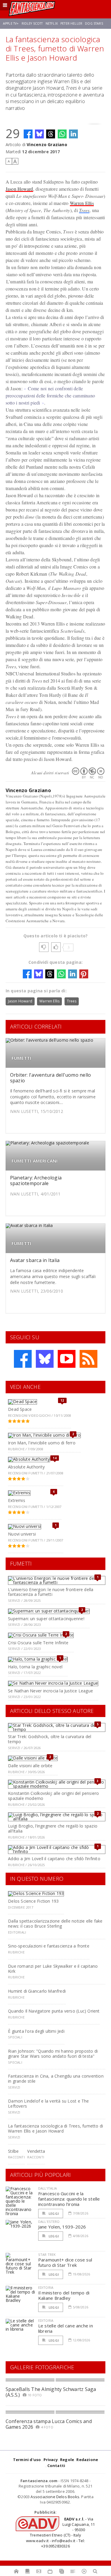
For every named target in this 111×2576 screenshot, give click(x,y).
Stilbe (13, 2151)
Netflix (52, 23)
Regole (67, 2460)
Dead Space (20, 1409)
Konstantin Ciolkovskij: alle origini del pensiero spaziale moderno (53, 1796)
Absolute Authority (26, 1467)
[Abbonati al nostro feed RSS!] (89, 1359)
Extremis (17, 1500)
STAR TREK (47, 2254)
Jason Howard (19, 189)
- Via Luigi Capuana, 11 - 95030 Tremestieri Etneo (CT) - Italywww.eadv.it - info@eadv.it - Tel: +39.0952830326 (60, 2532)
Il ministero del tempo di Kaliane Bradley (64, 2295)
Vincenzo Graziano (47, 144)
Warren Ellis (82, 203)
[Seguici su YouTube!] (67, 1359)
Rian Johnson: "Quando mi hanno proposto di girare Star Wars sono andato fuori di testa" (53, 2054)
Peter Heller (71, 23)
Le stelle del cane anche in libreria (66, 2328)
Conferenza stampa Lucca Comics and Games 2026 (49, 2424)
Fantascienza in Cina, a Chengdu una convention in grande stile (56, 2079)
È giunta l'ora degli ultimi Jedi (36, 2031)
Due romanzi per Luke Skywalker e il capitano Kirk (53, 1969)
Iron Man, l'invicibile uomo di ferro (42, 1443)
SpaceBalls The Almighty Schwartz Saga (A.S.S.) (51, 2392)
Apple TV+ (11, 23)
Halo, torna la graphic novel (35, 1667)
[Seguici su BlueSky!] (45, 1359)
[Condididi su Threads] (51, 134)
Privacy (51, 2460)
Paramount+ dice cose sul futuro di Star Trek (65, 2262)
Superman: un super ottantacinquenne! (46, 1619)
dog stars (94, 23)
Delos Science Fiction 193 (33, 1901)
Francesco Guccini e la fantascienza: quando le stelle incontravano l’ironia (69, 2199)
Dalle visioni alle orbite (30, 1766)
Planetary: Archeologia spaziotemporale (36, 1180)
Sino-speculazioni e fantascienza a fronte (49, 1946)
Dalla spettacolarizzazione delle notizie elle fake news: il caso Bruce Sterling (55, 1923)
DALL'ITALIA (48, 2188)
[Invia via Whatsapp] (62, 134)
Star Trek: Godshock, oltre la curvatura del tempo (50, 1739)
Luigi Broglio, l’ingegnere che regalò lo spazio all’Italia (53, 1828)
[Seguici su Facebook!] (23, 1359)
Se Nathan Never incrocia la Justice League (50, 1691)
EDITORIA (46, 2287)
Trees (84, 210)
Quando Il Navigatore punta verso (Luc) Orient (54, 2011)
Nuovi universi (22, 1534)
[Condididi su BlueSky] (39, 134)
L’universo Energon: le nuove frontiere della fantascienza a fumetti (51, 1592)
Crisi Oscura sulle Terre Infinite (38, 1643)
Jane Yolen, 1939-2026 (62, 2227)
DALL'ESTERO (49, 2222)
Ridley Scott (32, 23)
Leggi (53, 2213)
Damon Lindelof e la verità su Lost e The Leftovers (48, 2103)
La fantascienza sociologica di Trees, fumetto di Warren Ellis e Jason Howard (55, 2128)
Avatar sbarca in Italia (35, 1260)
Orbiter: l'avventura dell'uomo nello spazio (51, 1078)
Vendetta (36, 2151)
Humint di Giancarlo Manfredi (37, 1991)
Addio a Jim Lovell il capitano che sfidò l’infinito (54, 1859)
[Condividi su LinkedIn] (73, 134)
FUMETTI (22, 1058)
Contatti (56, 2466)
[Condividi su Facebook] (28, 134)
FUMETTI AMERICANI (35, 1161)
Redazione (87, 2460)
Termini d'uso (27, 2460)
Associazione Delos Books (55, 2497)
